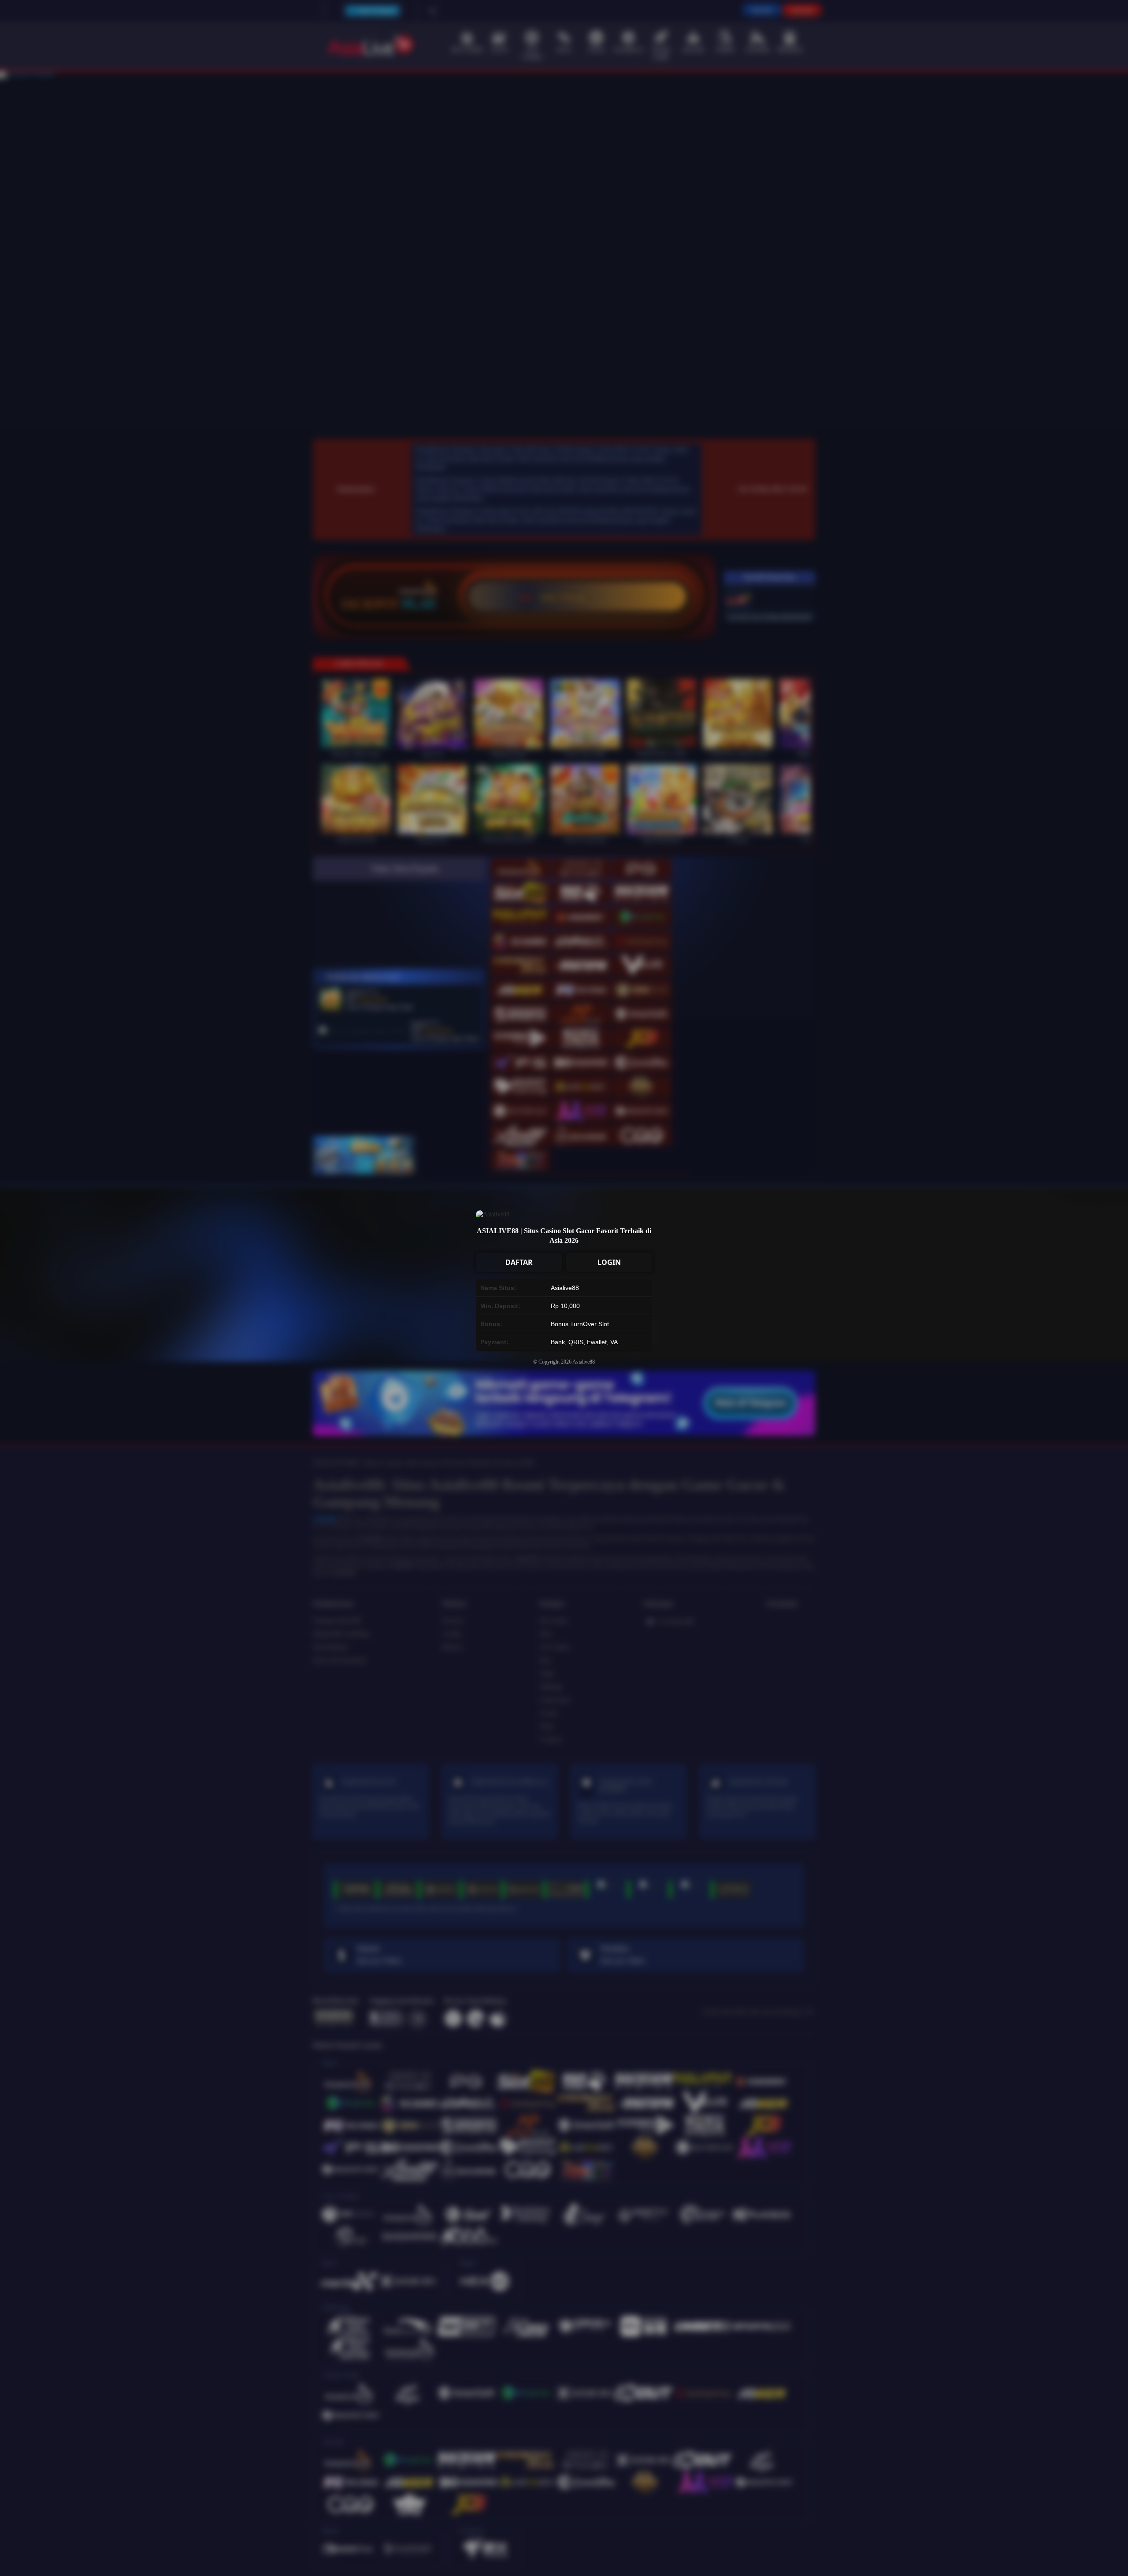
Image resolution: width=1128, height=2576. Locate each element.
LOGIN (609, 1262)
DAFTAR (519, 1262)
